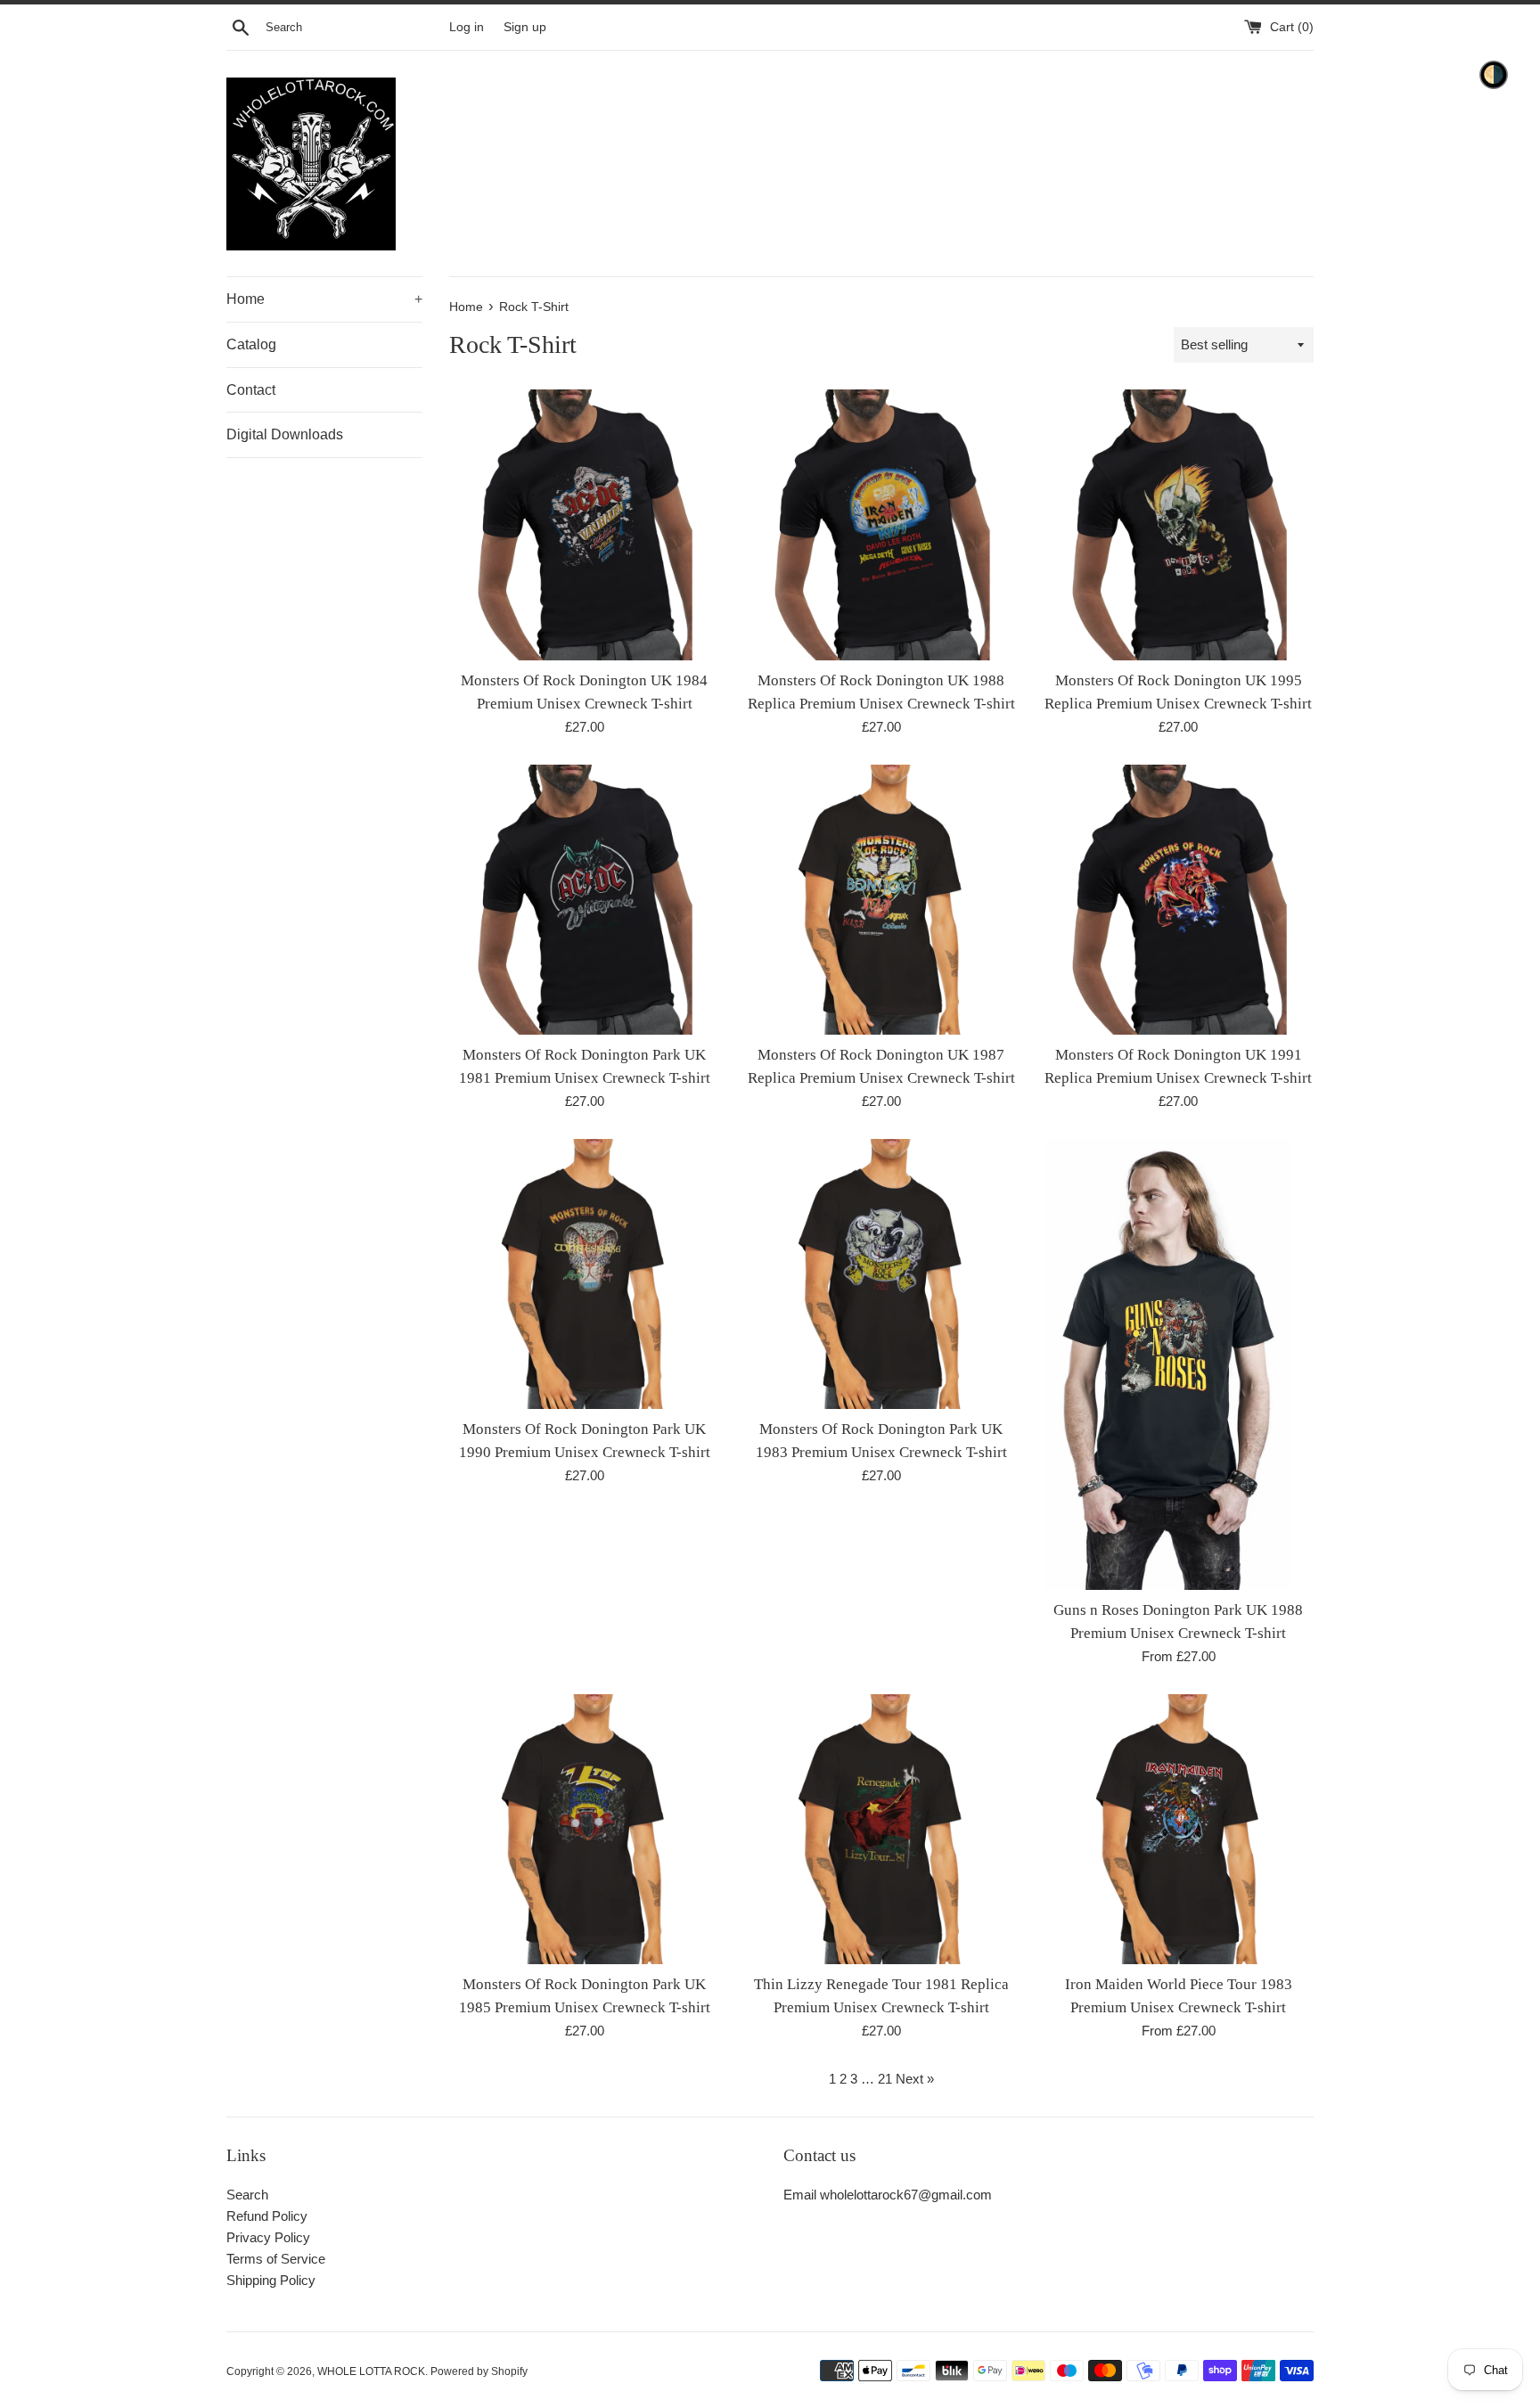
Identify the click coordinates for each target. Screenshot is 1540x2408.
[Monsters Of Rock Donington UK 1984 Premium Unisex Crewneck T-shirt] (584, 524)
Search (247, 2195)
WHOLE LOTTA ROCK (371, 2371)
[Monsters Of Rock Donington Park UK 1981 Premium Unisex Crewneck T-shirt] (584, 900)
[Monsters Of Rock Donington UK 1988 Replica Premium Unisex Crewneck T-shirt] (881, 524)
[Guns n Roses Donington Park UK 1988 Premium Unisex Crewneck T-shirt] (1179, 1364)
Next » (915, 2079)
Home (324, 299)
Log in (467, 27)
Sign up (525, 27)
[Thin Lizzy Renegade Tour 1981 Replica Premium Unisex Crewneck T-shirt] (881, 1829)
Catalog (251, 344)
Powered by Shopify (479, 2371)
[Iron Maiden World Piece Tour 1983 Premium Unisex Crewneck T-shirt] (1179, 1829)
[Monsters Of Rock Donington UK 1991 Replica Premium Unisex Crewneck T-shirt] (1179, 900)
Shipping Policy (271, 2280)
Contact (251, 390)
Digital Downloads (285, 434)
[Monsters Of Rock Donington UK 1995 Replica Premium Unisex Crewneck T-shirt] (1179, 524)
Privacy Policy (268, 2237)
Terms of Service (276, 2259)
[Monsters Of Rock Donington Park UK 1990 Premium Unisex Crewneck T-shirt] (584, 1274)
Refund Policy (267, 2216)
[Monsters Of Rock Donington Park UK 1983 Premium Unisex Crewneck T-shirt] (881, 1274)
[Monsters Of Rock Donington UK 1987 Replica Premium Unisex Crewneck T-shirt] (881, 900)
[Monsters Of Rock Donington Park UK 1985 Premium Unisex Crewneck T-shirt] (584, 1829)
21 (885, 2079)
